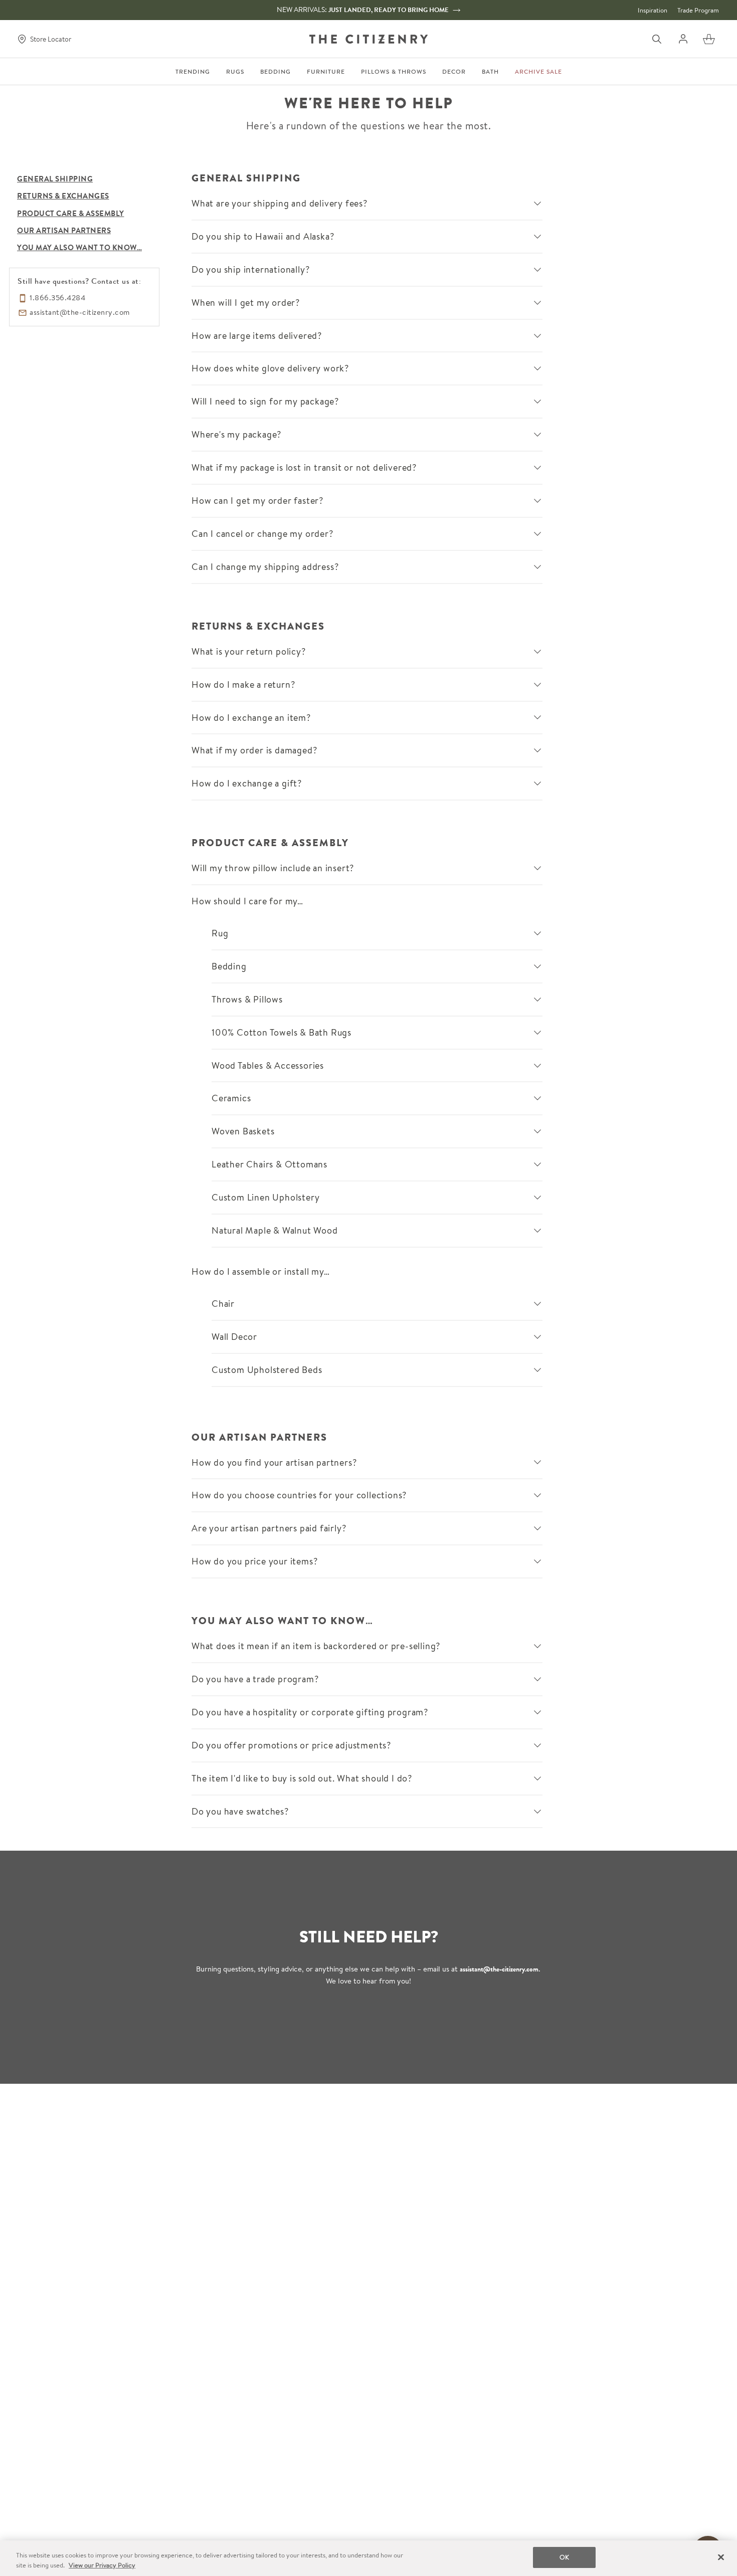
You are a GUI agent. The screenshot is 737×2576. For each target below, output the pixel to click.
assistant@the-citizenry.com (499, 1969)
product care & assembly (71, 214)
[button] (709, 39)
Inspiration (653, 10)
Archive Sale (538, 72)
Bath (490, 72)
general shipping (55, 179)
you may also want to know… (79, 248)
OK (564, 2557)
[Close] (721, 2557)
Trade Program (698, 10)
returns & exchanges (63, 196)
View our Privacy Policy (102, 2565)
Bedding (275, 72)
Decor (454, 72)
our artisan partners (64, 231)
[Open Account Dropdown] (683, 39)
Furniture (326, 72)
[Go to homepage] (368, 39)
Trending (193, 72)
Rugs (235, 72)
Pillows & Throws (394, 72)
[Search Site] (657, 39)
